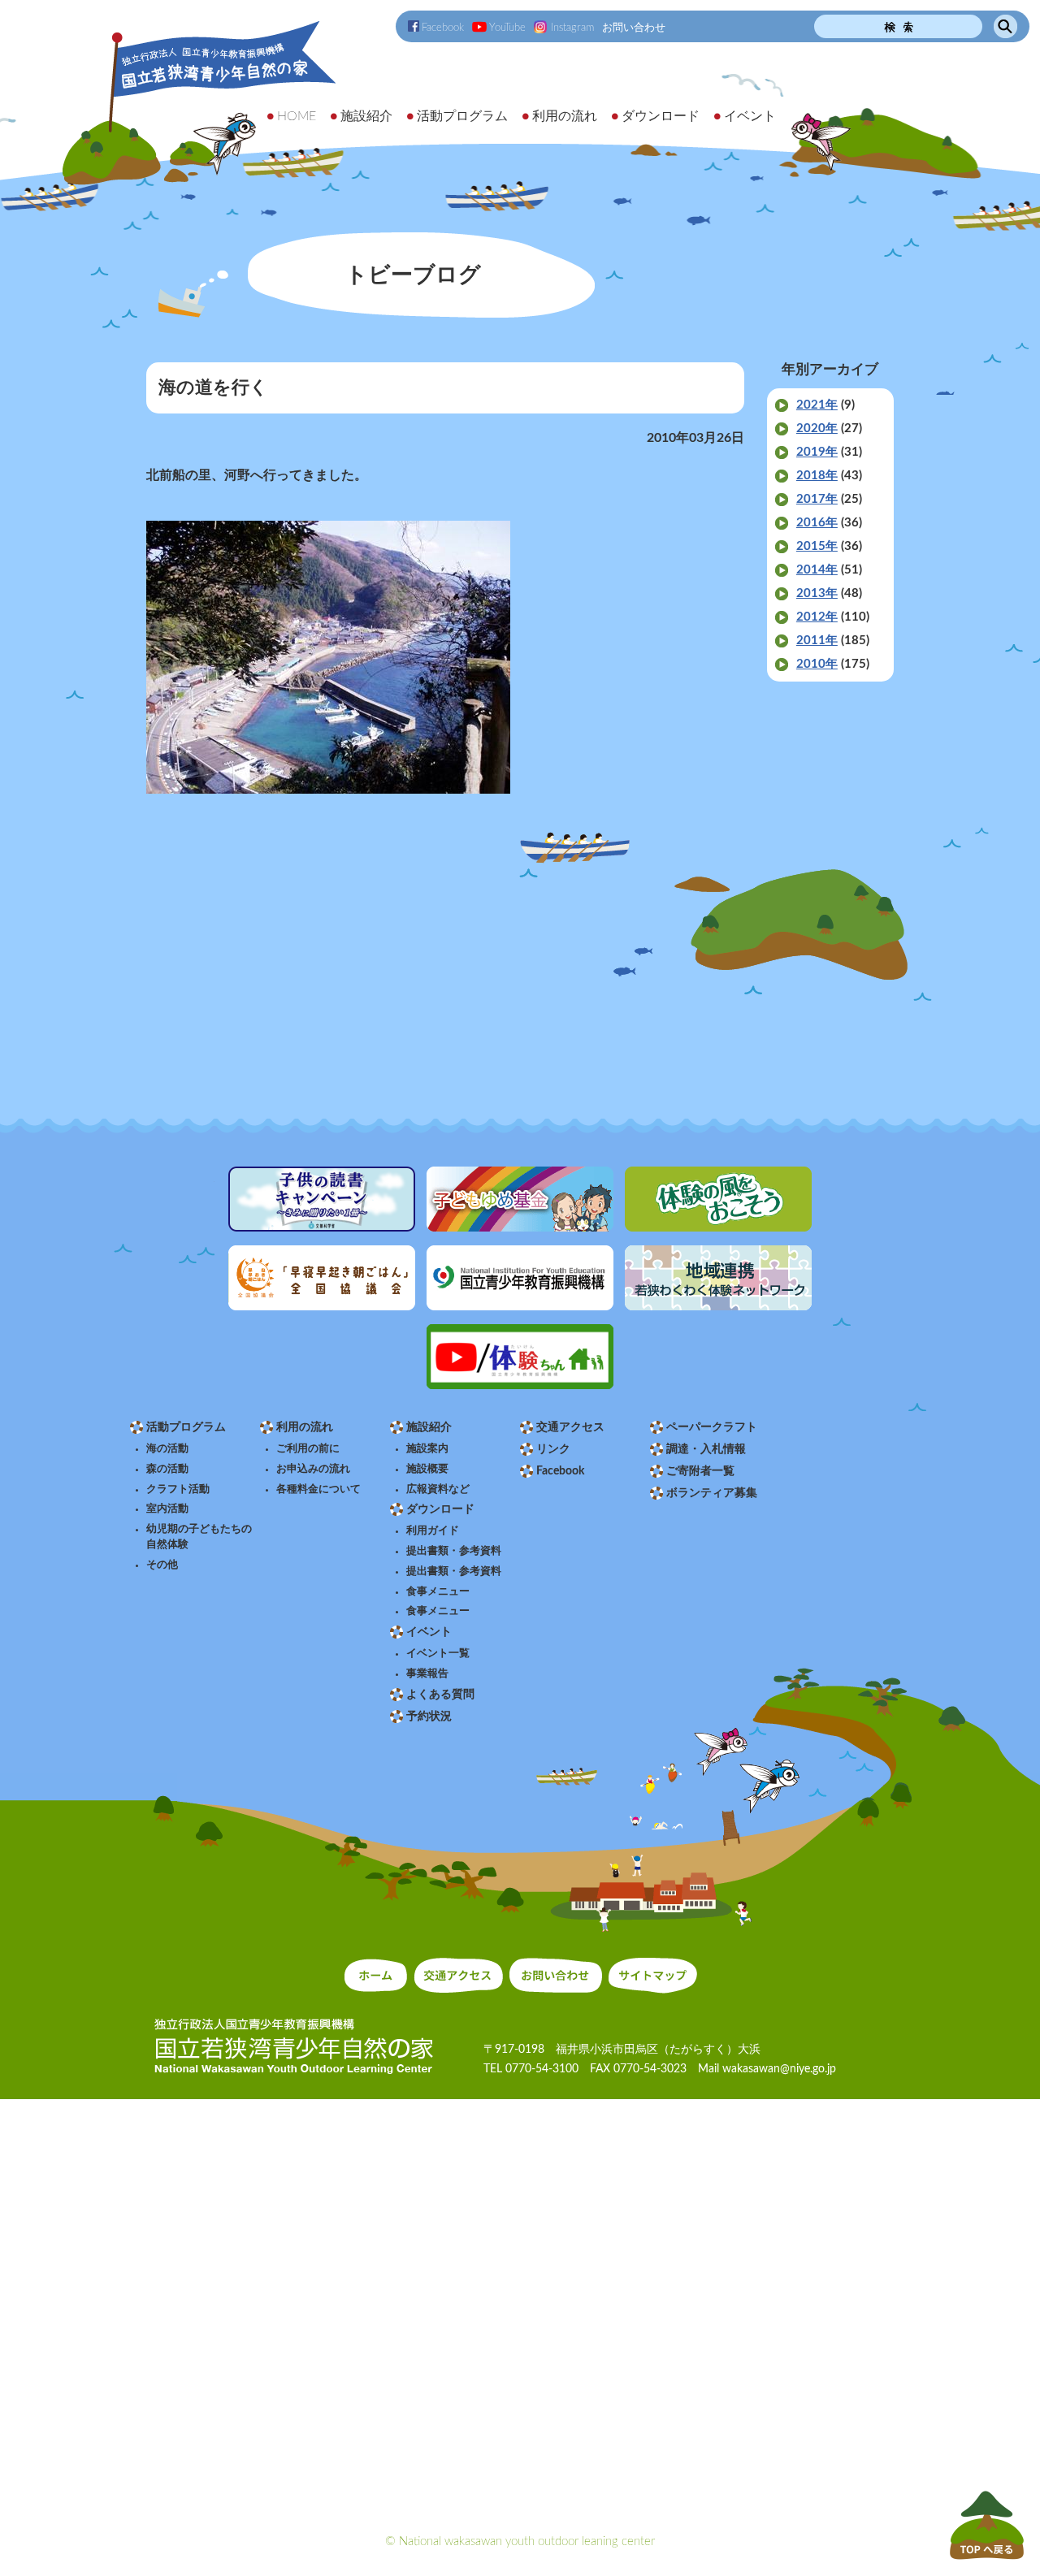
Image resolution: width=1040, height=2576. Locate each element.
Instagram (572, 28)
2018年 (817, 476)
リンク (553, 1449)
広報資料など (438, 1489)
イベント (429, 1632)
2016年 (817, 523)
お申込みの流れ (313, 1469)
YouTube (507, 28)
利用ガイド (433, 1530)
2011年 (817, 641)
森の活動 (167, 1469)
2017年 (817, 499)
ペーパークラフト (712, 1427)
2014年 (817, 570)
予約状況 (429, 1717)
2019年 (817, 452)
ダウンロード (440, 1509)
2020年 (817, 429)
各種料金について (318, 1489)
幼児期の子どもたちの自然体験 (199, 1537)
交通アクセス (570, 1427)
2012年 (817, 617)
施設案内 (427, 1448)
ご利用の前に (308, 1448)
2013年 (817, 593)
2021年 (817, 405)
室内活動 (167, 1509)
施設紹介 (429, 1427)
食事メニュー (438, 1591)
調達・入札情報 (706, 1449)
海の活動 (167, 1448)
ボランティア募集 (712, 1493)
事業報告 (427, 1673)
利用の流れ (305, 1427)
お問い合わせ (634, 28)
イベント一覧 (438, 1653)
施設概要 (427, 1469)
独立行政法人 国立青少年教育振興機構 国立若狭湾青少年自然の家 (201, 103)
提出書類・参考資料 (454, 1551)
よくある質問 (440, 1695)
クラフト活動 (178, 1489)
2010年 (817, 664)
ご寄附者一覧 (700, 1471)
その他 (162, 1565)
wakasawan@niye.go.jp (779, 2069)
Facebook (443, 28)
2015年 (817, 546)
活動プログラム (186, 1427)
